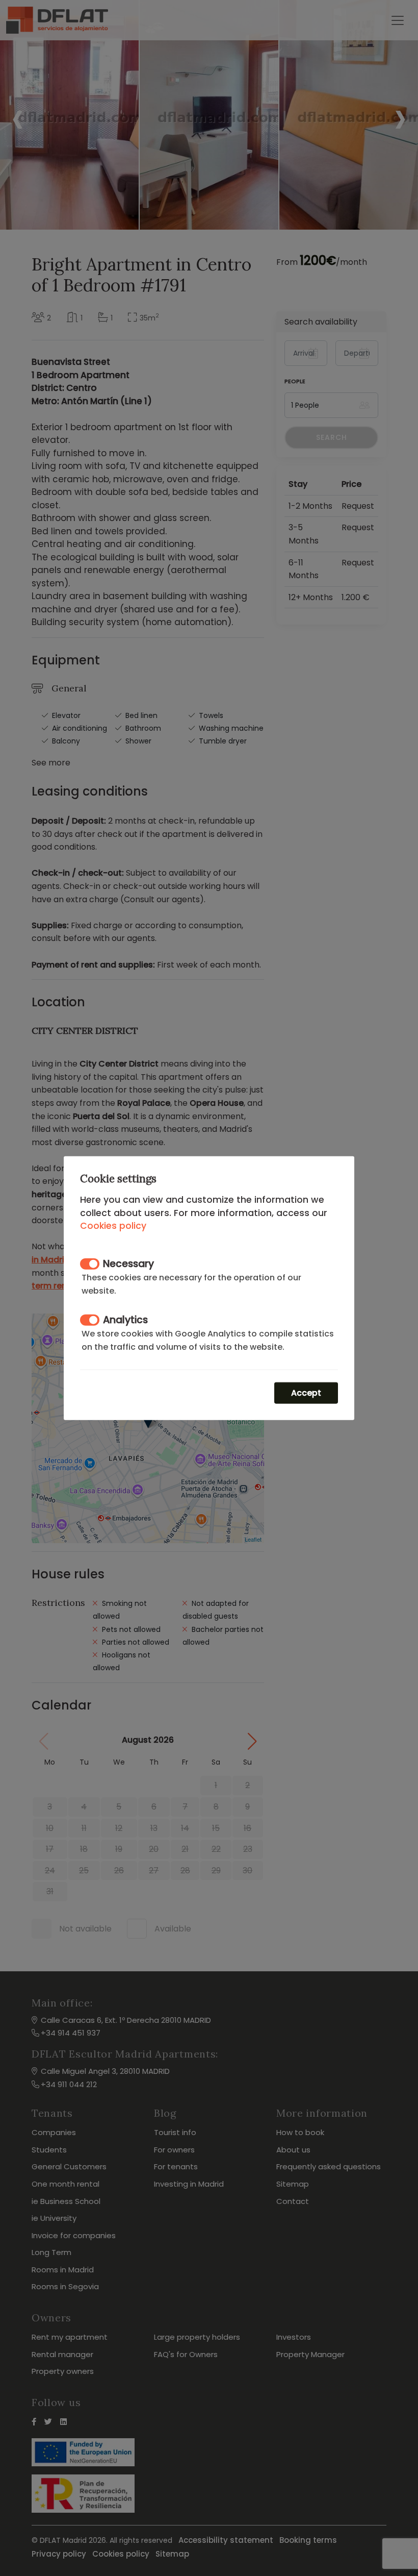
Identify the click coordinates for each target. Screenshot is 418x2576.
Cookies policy (113, 1226)
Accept (306, 1392)
